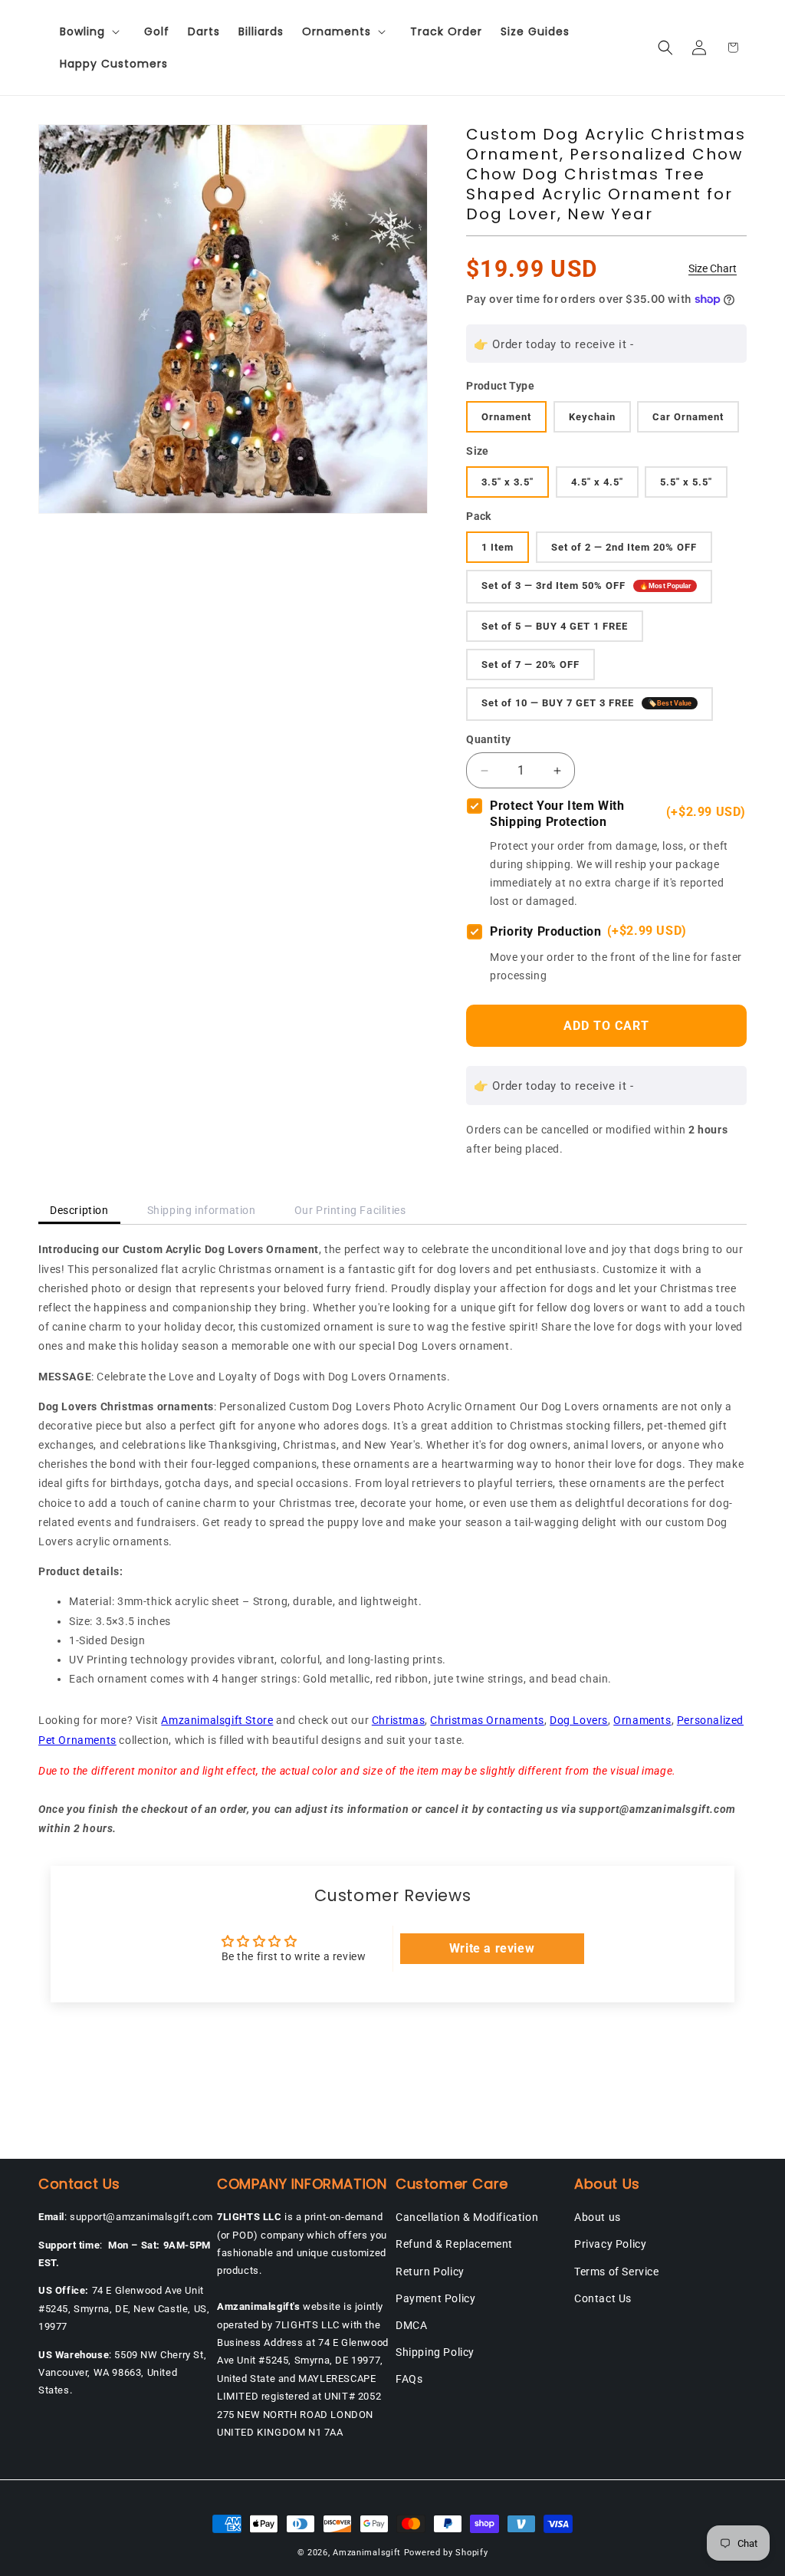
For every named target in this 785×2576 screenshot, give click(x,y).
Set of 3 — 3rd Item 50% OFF (586, 586)
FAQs (409, 2379)
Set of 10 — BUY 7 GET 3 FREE (586, 704)
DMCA (411, 2325)
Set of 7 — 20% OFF (530, 665)
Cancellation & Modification (467, 2217)
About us (598, 2217)
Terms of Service (617, 2272)
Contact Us (603, 2298)
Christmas (398, 1720)
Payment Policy (435, 2298)
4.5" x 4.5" (597, 482)
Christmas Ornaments (487, 1720)
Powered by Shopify (446, 2553)
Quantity (488, 739)
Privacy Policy (610, 2244)
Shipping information (202, 1210)
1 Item (498, 547)
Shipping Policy (435, 2352)
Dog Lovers (579, 1720)
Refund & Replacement (454, 2244)
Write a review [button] (492, 1948)
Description (79, 1210)
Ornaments (642, 1720)
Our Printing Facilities (350, 1210)
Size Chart (713, 268)
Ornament (506, 417)
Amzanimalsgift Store (217, 1720)
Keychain (592, 417)
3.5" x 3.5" (507, 482)
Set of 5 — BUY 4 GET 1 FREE (555, 626)
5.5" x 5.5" (686, 482)
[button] (93, 31)
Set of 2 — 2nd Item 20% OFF (624, 547)
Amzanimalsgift (367, 2553)
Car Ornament (688, 417)
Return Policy (430, 2272)
